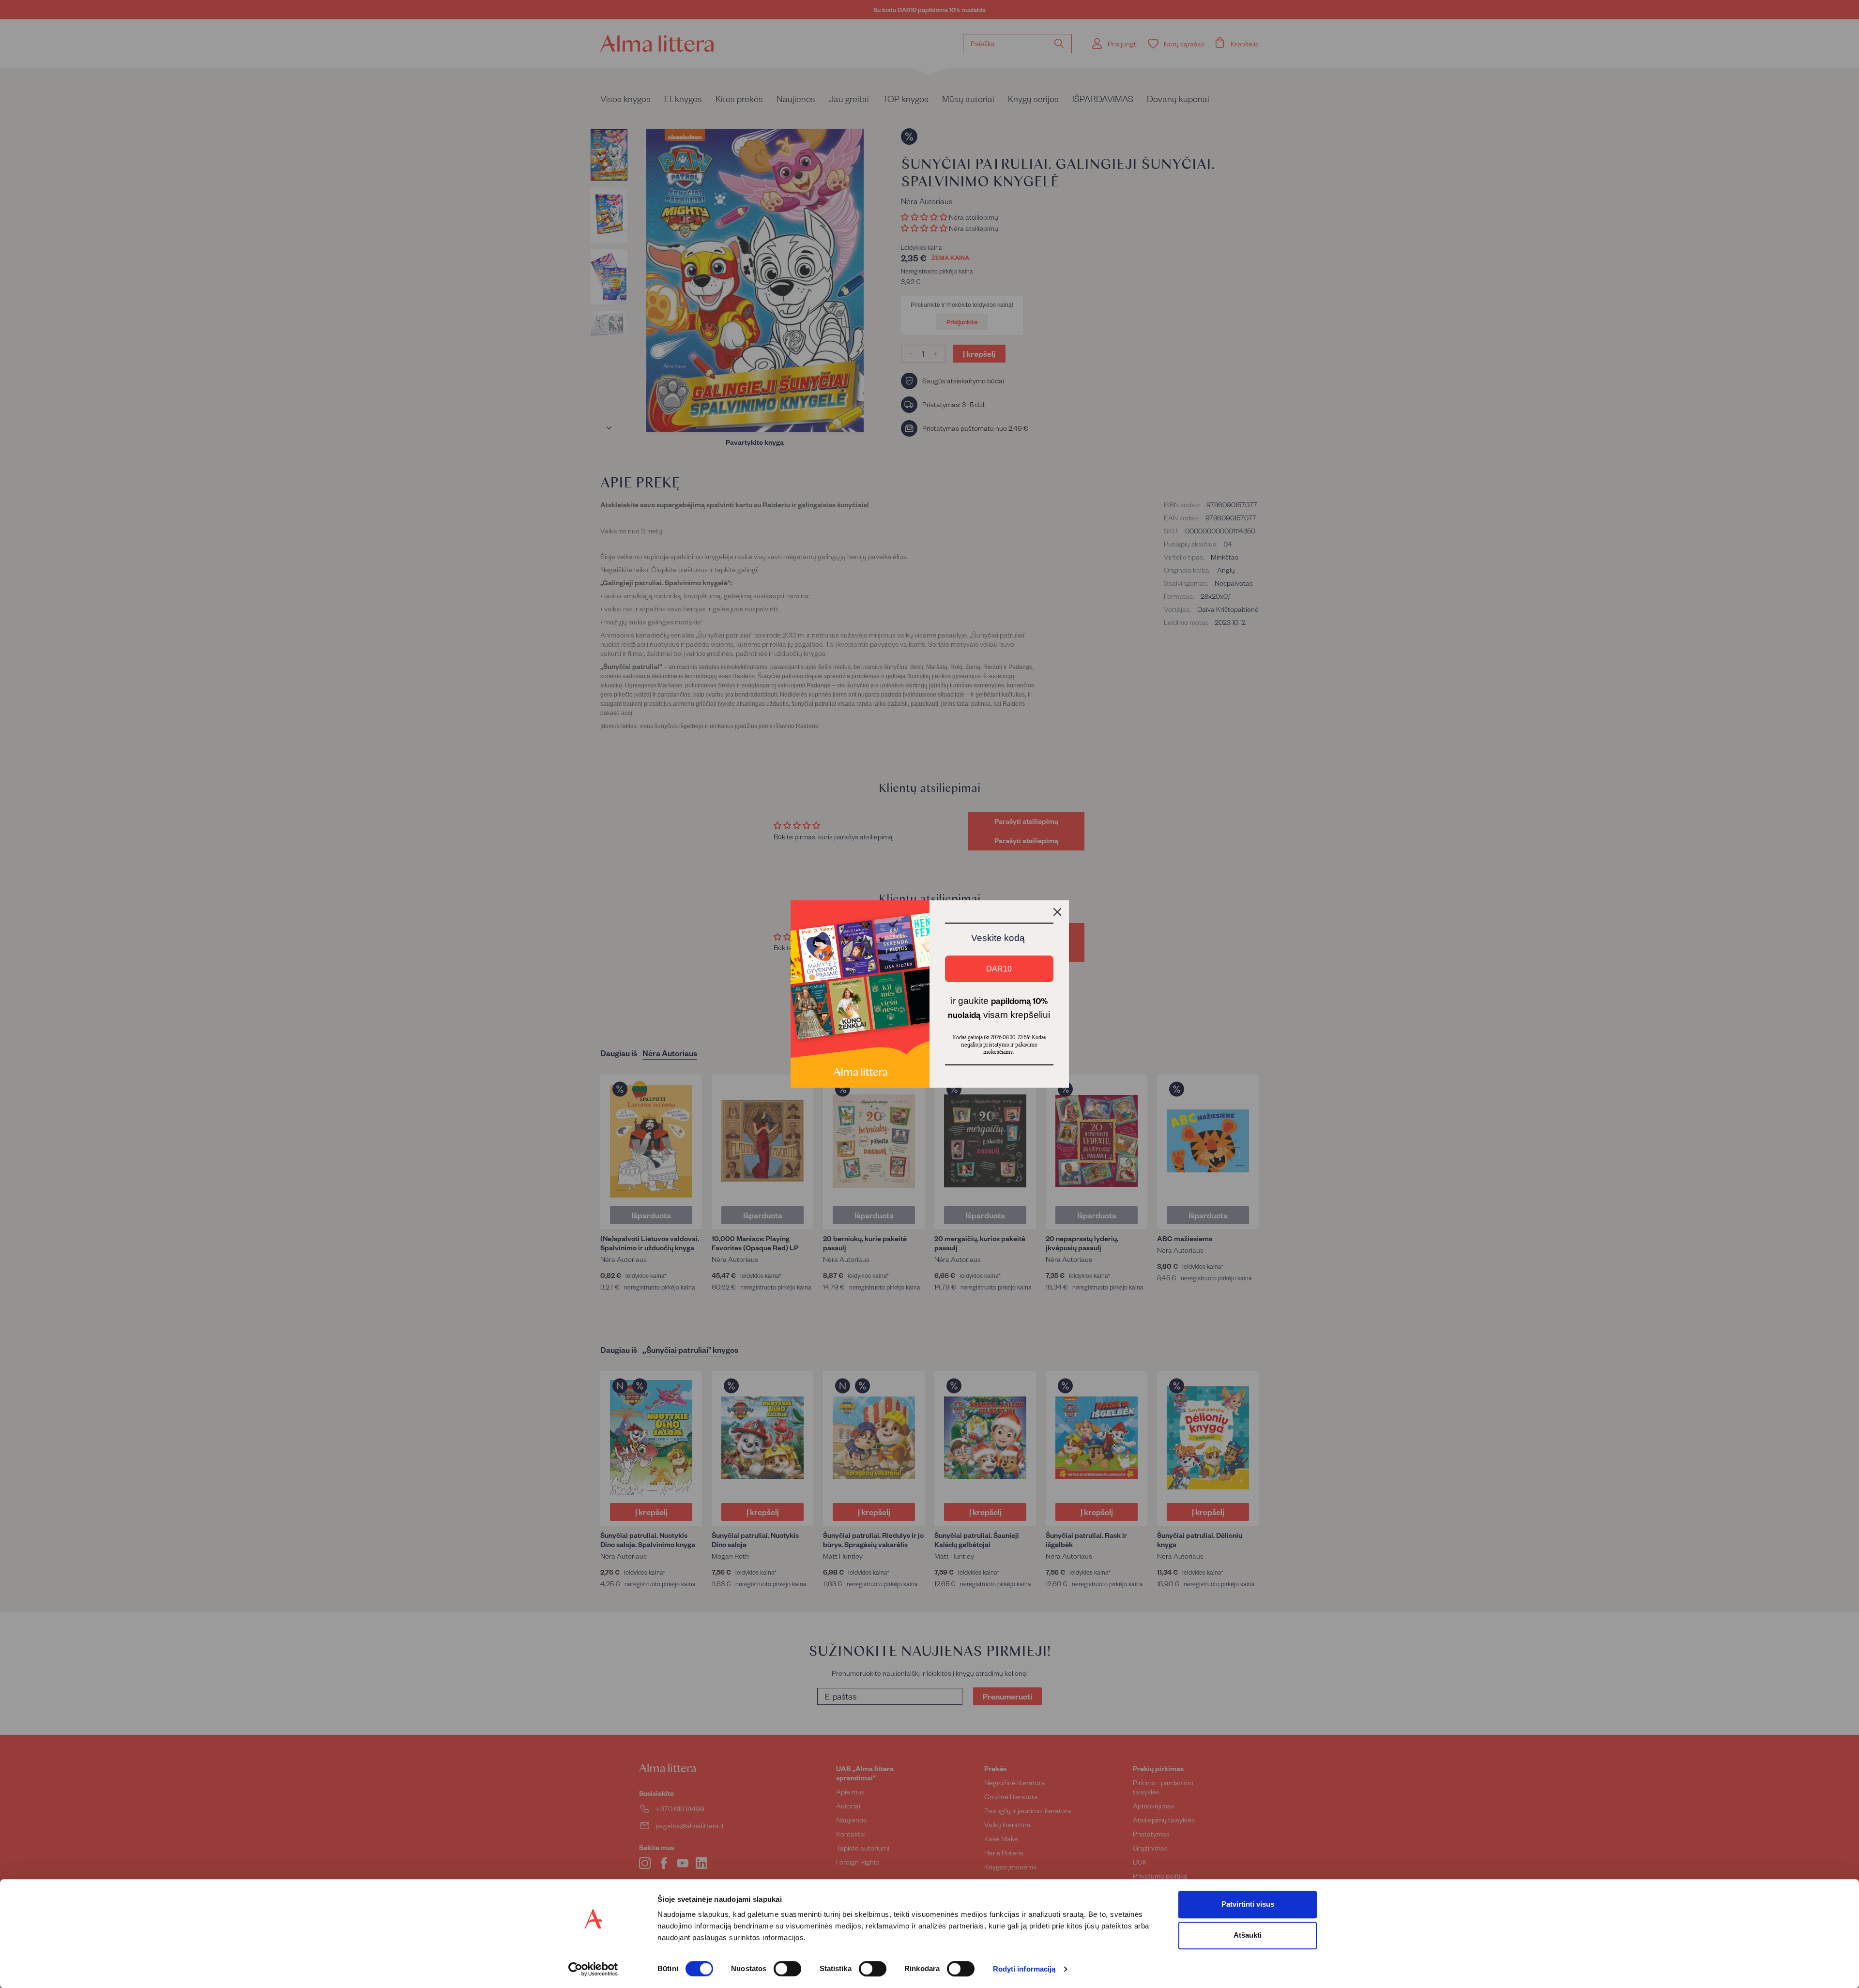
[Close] (1057, 912)
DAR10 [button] (999, 969)
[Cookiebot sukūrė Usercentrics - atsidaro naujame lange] (593, 1969)
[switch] (787, 1969)
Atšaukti (1248, 1935)
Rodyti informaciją (1024, 1969)
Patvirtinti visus (1248, 1904)
